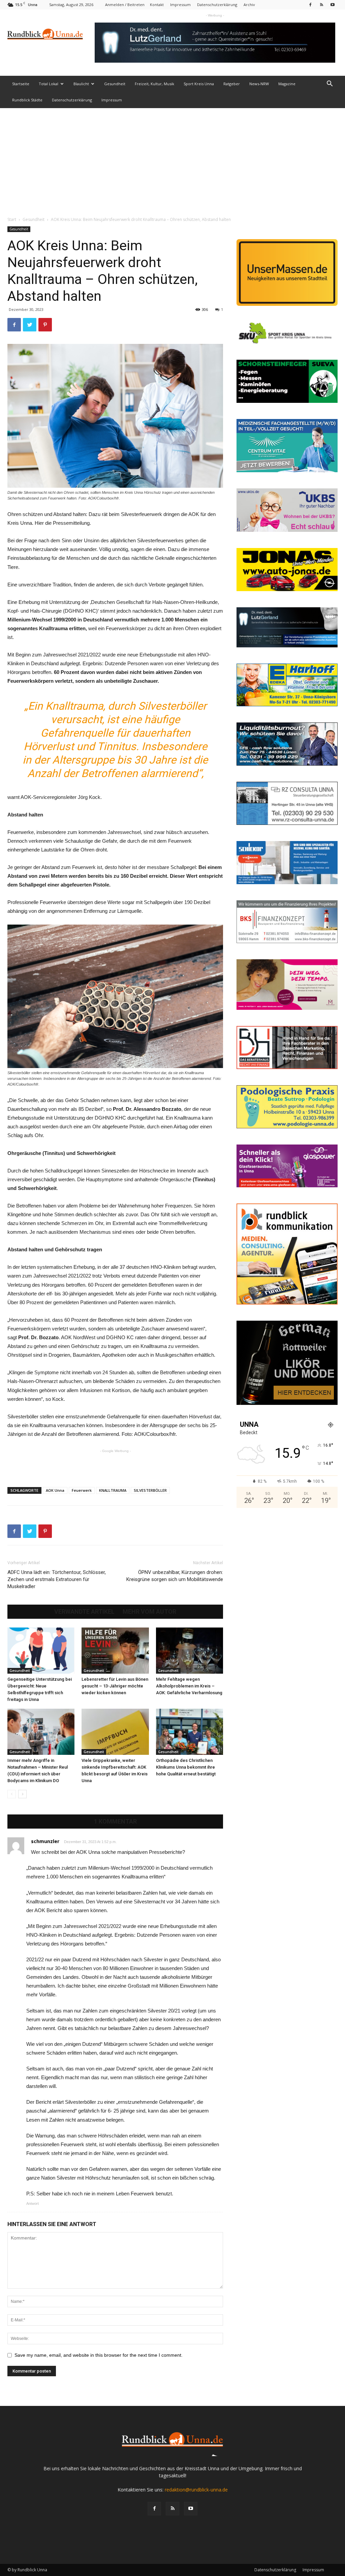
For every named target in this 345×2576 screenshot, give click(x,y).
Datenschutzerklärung (217, 5)
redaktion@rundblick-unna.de (196, 2490)
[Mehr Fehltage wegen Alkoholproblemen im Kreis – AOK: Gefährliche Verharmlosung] (190, 1651)
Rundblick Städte (27, 100)
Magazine (287, 84)
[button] (330, 84)
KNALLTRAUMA (113, 1490)
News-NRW (259, 84)
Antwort (33, 2203)
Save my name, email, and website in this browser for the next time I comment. (99, 2355)
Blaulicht (81, 84)
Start (12, 219)
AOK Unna (55, 1490)
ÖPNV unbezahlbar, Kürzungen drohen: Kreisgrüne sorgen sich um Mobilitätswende (175, 1576)
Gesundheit (115, 84)
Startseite (21, 84)
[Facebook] (310, 5)
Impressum (180, 5)
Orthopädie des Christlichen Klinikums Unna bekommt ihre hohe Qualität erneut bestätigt (186, 1767)
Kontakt (157, 5)
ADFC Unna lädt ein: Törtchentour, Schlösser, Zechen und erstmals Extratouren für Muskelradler (57, 1579)
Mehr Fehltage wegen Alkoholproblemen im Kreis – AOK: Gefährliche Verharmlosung (189, 1686)
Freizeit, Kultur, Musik (154, 84)
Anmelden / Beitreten (125, 5)
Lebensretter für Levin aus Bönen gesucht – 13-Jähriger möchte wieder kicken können (115, 1686)
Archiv (249, 5)
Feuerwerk (82, 1490)
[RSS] (321, 5)
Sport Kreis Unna (199, 84)
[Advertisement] (172, 159)
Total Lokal (49, 84)
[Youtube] (333, 5)
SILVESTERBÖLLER (150, 1490)
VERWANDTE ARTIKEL (84, 1612)
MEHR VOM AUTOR (149, 1612)
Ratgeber (232, 84)
